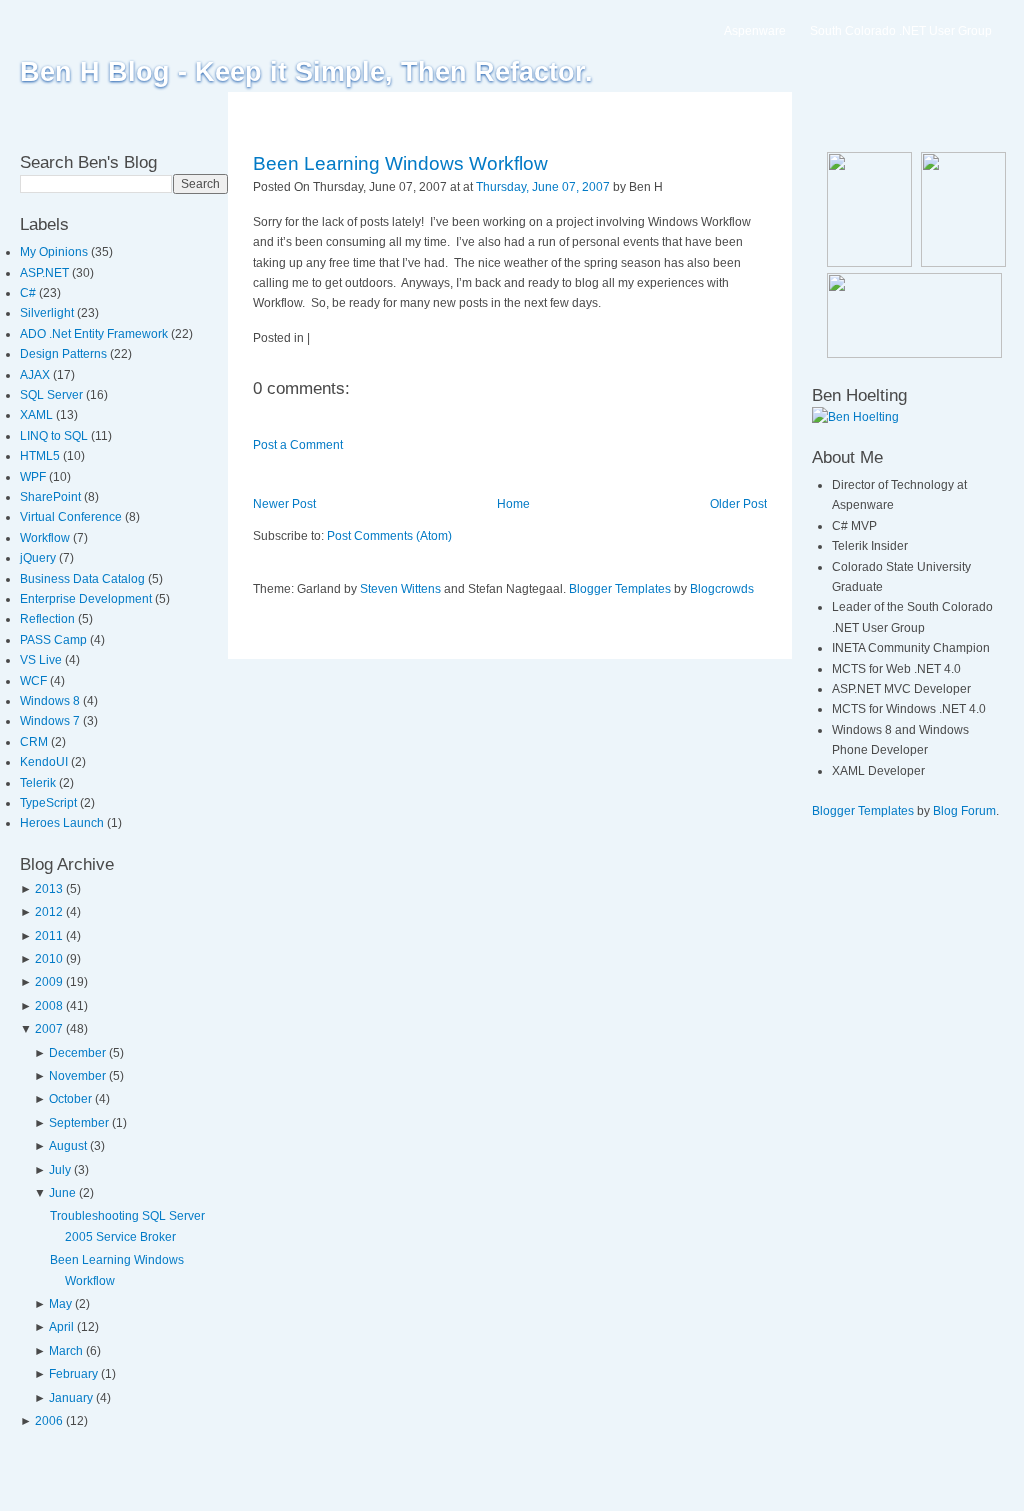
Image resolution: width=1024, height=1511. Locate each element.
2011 (49, 936)
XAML (38, 415)
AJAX (36, 375)
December (77, 1053)
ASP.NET (46, 273)
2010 (49, 959)
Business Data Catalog (84, 579)
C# (29, 293)
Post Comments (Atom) (389, 536)
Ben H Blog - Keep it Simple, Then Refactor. (306, 72)
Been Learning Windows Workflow (400, 163)
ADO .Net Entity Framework (95, 334)
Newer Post (284, 504)
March (66, 1351)
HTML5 (41, 456)
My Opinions (55, 252)
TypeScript (50, 803)
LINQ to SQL (55, 436)
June (62, 1193)
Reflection (49, 619)
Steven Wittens (400, 589)
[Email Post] (667, 187)
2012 (49, 912)
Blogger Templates (620, 589)
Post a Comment (298, 445)
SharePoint (52, 497)
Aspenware (755, 31)
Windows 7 (51, 721)
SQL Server (53, 395)
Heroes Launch (63, 823)
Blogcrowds (722, 589)
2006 (49, 1421)
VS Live (42, 660)
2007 (49, 1029)
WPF (34, 477)
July (60, 1170)
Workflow (46, 538)
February (73, 1374)
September (79, 1123)
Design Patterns (65, 354)
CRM (35, 742)
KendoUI (45, 762)
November (77, 1076)
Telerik (39, 783)
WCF (35, 681)
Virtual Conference (72, 517)
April (61, 1327)
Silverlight (48, 313)
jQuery (39, 558)
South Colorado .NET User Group (901, 31)
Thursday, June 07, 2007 (543, 187)
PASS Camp (55, 640)
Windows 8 (51, 701)
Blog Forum (964, 811)
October (70, 1099)
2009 (49, 982)
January (71, 1398)
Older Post (738, 504)
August (68, 1146)
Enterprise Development (87, 599)
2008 (49, 1006)
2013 (49, 889)
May (60, 1304)
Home (513, 504)
